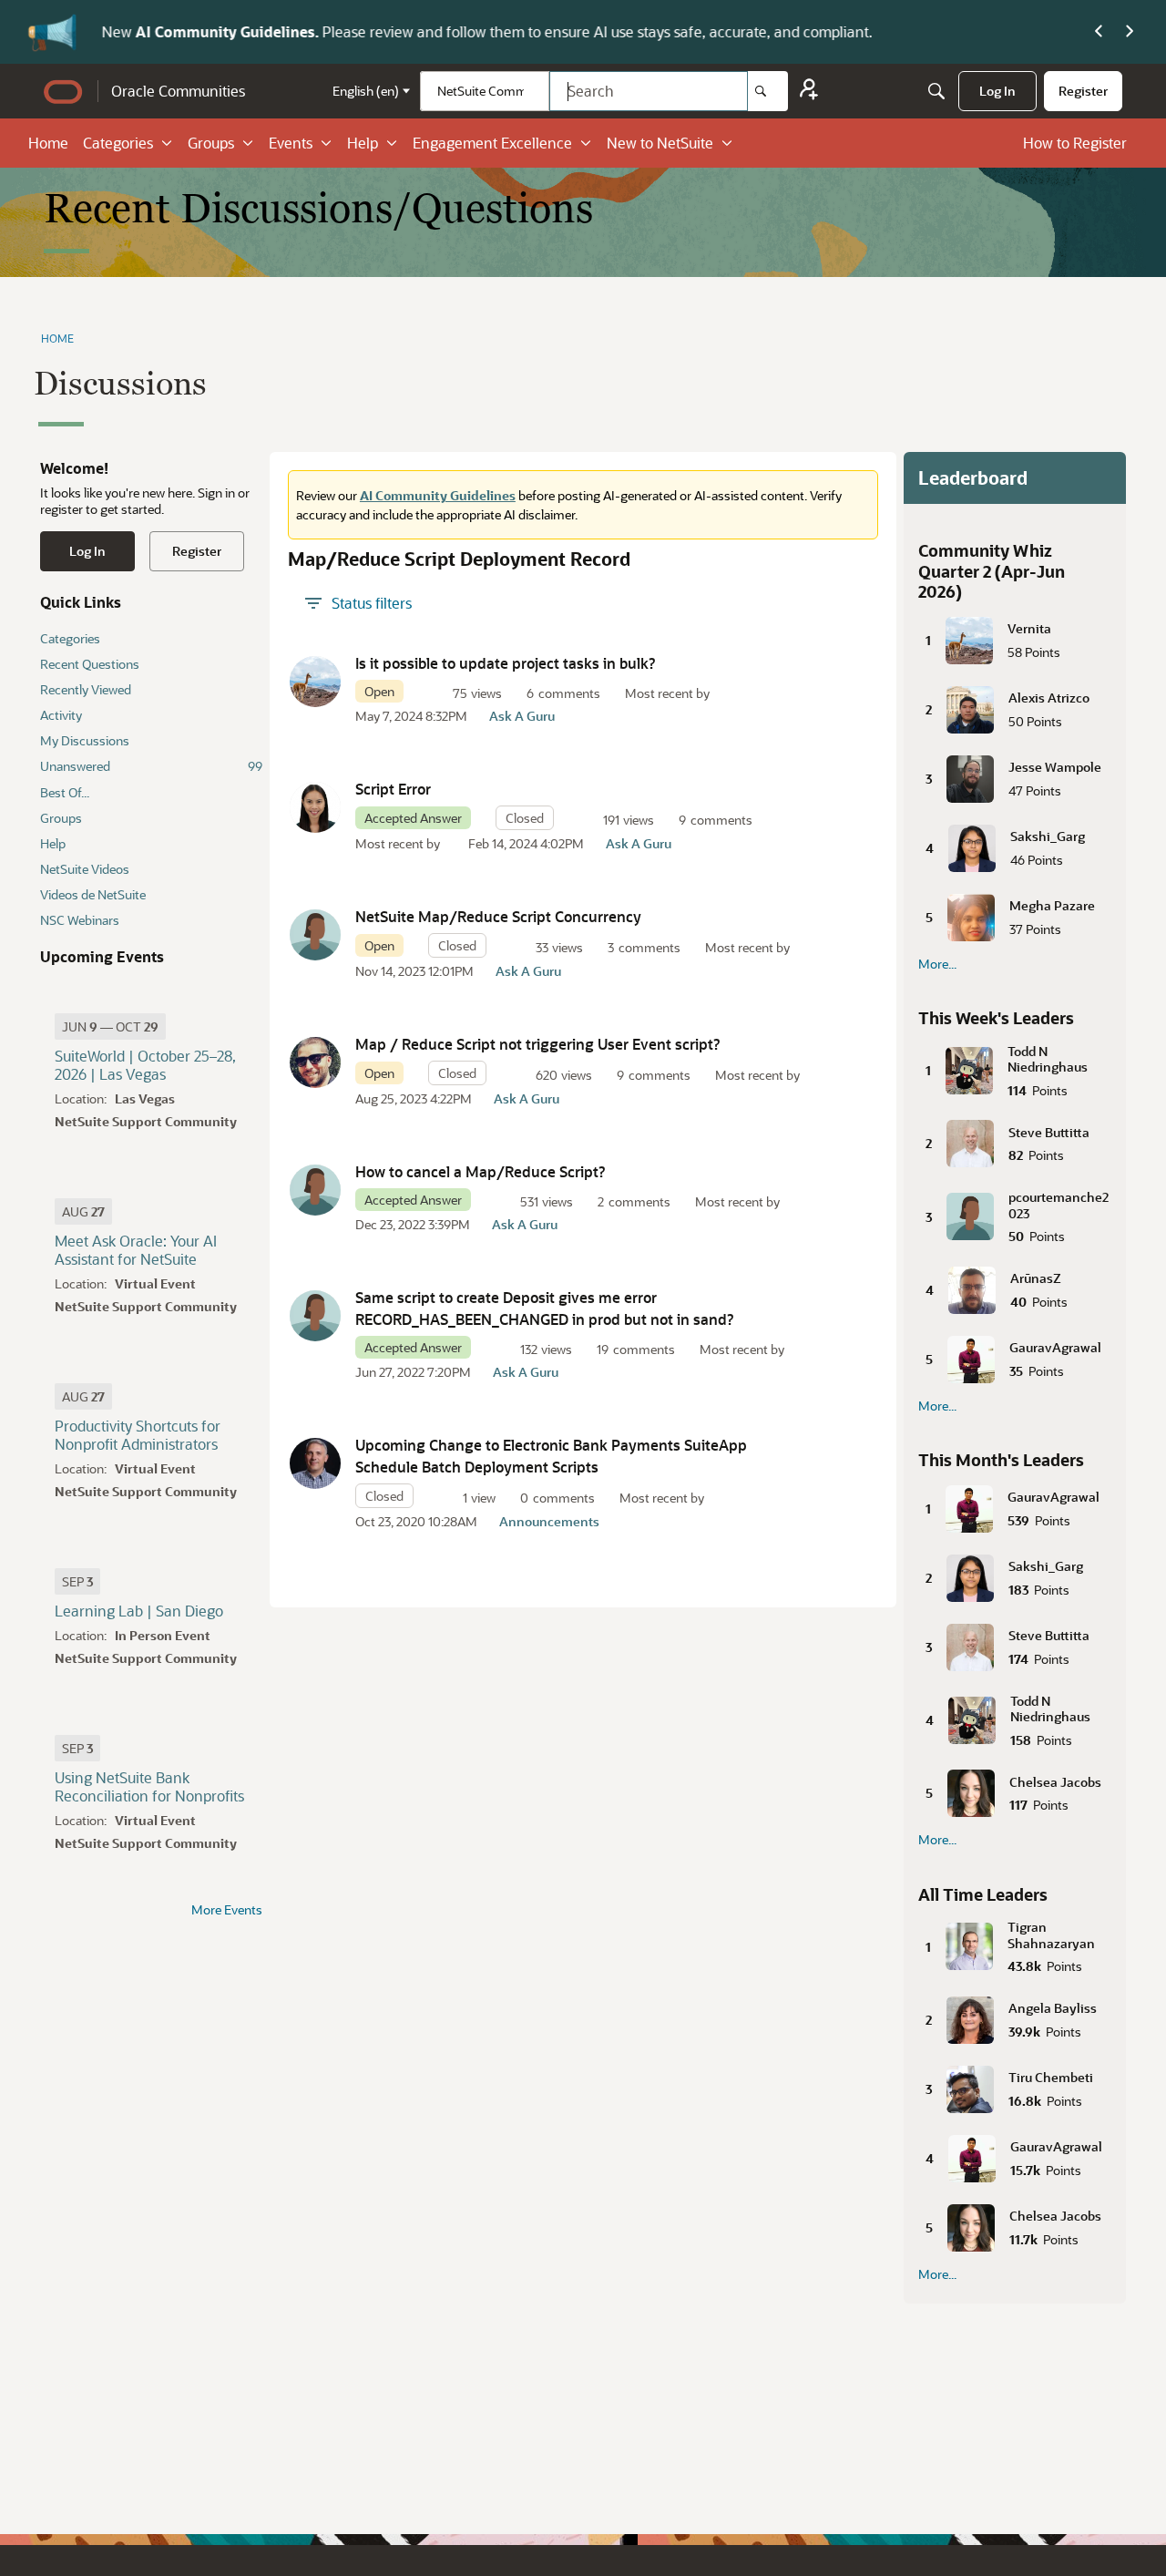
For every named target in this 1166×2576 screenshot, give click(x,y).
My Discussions (85, 740)
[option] (110, 1026)
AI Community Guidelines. (226, 31)
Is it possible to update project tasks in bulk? (506, 663)
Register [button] (197, 551)
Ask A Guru (522, 716)
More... (937, 964)
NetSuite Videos (85, 869)
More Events (227, 1910)
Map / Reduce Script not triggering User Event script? (538, 1044)
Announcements (549, 1521)
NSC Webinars (80, 920)
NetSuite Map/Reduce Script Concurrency (498, 916)
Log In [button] (87, 551)
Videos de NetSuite (93, 894)
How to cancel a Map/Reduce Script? (481, 1171)
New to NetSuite (660, 143)
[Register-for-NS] (809, 92)
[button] (315, 682)
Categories (118, 143)
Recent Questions (90, 664)
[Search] (768, 91)
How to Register (1075, 143)
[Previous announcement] (1099, 32)
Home (48, 143)
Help (363, 143)
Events (291, 143)
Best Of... (65, 792)
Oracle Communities (178, 91)
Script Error (393, 789)
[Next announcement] (1130, 32)
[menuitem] (997, 91)
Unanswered (151, 766)
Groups (211, 143)
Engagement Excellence (492, 143)
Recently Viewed (86, 689)
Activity (61, 715)
